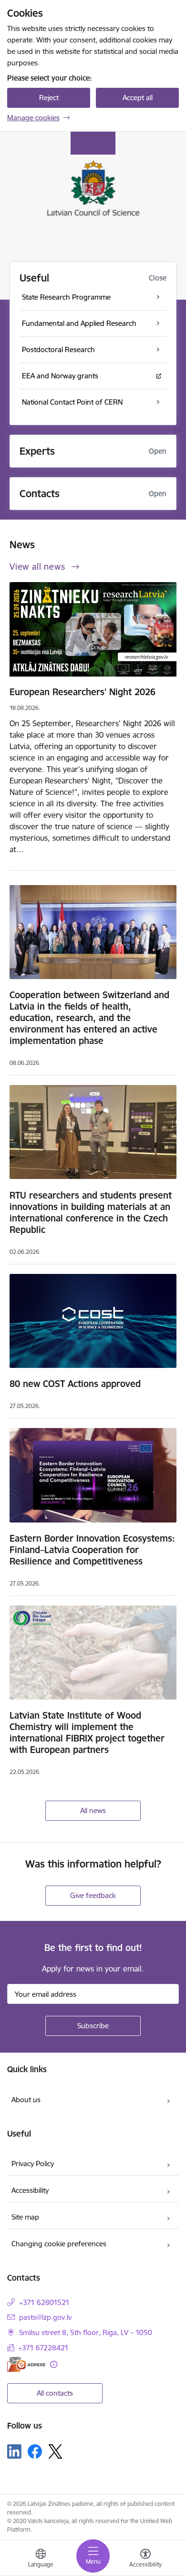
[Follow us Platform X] (55, 2451)
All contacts (55, 2393)
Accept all (138, 98)
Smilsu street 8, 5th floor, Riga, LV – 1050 (86, 2332)
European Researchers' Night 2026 (83, 692)
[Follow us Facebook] (35, 2451)
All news (93, 1810)
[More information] (54, 2364)
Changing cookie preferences (59, 2244)
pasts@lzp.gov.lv (45, 2317)
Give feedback (93, 1895)
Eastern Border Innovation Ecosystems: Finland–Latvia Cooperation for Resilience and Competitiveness (92, 1550)
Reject (49, 98)
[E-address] (26, 2364)
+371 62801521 (44, 2302)
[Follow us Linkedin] (14, 2451)
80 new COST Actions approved (75, 1384)
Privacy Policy (33, 2164)
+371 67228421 (43, 2348)
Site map (25, 2217)
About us (26, 2100)
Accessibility (30, 2190)
